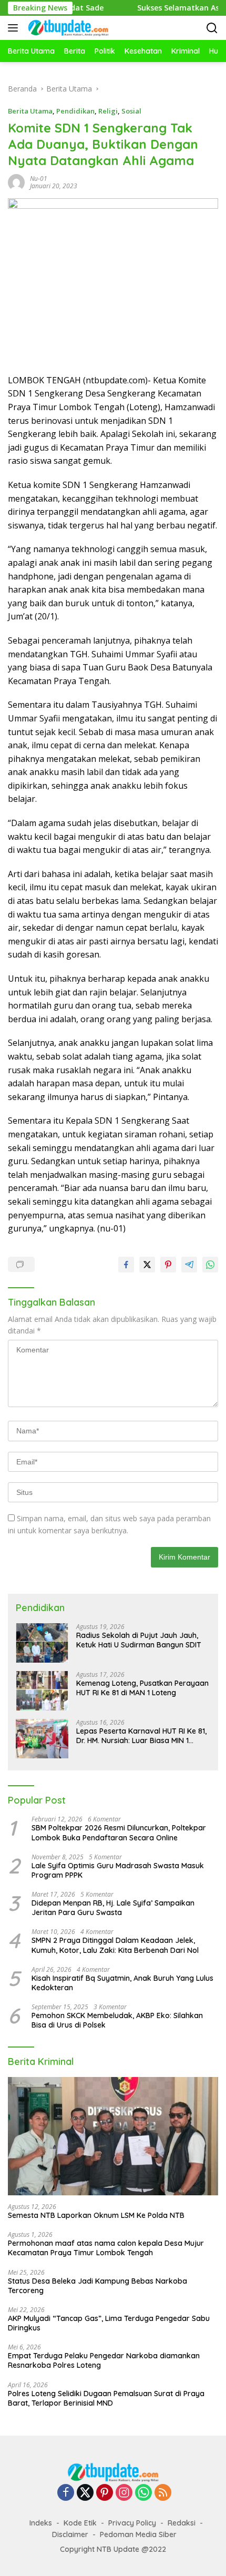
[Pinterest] (105, 2493)
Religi (108, 111)
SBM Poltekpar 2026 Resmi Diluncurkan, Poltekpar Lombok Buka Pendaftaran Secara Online (119, 1832)
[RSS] (163, 2493)
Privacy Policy (132, 2523)
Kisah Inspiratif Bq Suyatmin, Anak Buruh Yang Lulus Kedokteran (122, 1983)
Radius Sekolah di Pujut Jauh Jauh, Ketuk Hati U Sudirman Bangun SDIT (139, 1640)
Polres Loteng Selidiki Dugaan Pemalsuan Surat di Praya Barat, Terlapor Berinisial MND (106, 2398)
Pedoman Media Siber (138, 2534)
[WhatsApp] (143, 2493)
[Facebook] (66, 2493)
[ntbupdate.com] (67, 28)
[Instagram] (124, 2493)
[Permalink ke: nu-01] (16, 182)
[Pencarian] (212, 28)
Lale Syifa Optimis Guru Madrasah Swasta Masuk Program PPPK (118, 1870)
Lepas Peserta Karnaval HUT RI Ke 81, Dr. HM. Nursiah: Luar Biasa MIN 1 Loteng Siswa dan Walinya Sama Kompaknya (141, 1736)
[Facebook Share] (126, 1265)
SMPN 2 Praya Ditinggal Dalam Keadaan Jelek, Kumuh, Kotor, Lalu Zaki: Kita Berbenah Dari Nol (115, 1945)
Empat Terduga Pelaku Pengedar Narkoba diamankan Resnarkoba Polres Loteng (104, 2360)
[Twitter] (85, 2493)
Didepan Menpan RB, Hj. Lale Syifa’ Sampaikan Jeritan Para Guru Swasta (113, 1908)
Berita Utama (30, 111)
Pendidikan (75, 111)
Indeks (41, 2523)
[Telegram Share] (189, 1265)
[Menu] (15, 28)
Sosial (131, 111)
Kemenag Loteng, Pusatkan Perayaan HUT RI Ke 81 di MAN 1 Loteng (142, 1688)
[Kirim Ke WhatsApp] (210, 1265)
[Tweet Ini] (147, 1265)
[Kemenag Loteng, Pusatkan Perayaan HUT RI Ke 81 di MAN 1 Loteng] (42, 1691)
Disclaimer (70, 2534)
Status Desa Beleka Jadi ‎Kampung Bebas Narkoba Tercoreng (97, 2286)
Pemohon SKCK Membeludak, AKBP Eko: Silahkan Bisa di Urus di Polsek (117, 2020)
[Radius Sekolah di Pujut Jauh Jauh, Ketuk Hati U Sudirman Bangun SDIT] (42, 1643)
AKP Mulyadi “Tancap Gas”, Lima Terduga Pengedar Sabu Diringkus (109, 2323)
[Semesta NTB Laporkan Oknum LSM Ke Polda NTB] (113, 2136)
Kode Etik (80, 2523)
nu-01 (39, 179)
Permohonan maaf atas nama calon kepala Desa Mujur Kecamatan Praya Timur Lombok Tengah (106, 2248)
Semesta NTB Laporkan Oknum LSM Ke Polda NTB (96, 2215)
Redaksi (182, 2523)
